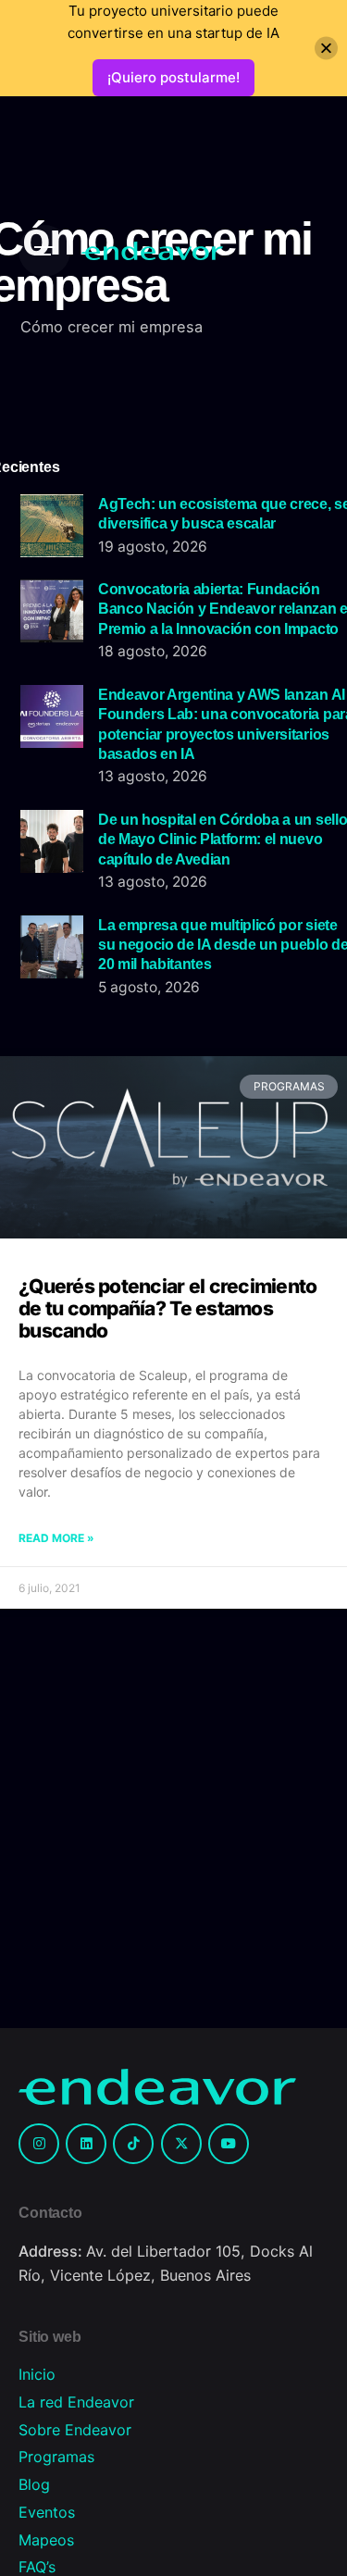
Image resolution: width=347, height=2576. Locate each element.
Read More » (56, 1538)
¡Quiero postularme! (173, 77)
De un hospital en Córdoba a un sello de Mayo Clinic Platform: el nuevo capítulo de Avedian (223, 839)
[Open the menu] (44, 251)
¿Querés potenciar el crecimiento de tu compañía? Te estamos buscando (167, 1308)
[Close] (326, 49)
